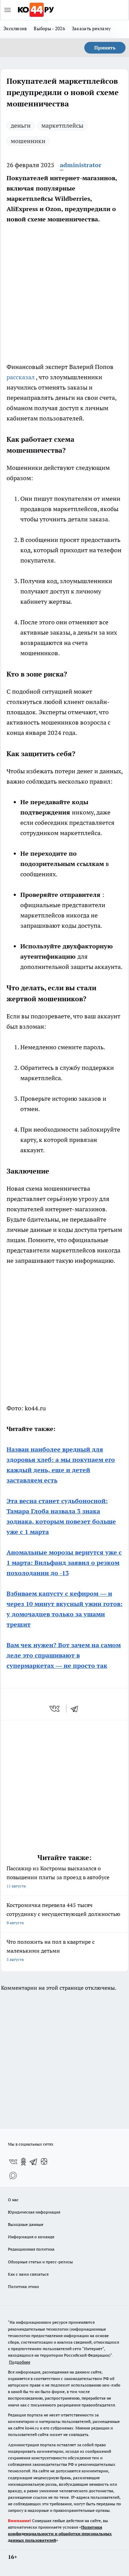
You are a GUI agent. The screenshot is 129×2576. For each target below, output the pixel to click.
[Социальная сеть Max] (13, 2175)
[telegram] (77, 1709)
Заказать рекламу (91, 28)
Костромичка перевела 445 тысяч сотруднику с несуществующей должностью (63, 1913)
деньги (21, 125)
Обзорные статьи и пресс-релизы (40, 2262)
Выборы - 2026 (49, 28)
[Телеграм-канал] (34, 2162)
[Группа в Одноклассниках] (23, 2162)
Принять (105, 48)
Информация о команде (31, 2237)
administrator (81, 165)
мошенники (28, 141)
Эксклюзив (15, 28)
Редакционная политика (31, 2249)
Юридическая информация (34, 2212)
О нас (13, 2200)
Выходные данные (26, 2224)
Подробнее (20, 2362)
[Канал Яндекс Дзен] (44, 2162)
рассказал (21, 377)
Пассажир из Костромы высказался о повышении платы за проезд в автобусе (58, 1877)
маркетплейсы (62, 125)
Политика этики (23, 2286)
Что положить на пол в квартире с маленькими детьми (51, 1950)
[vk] (55, 1709)
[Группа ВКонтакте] (13, 2162)
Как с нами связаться (28, 2274)
